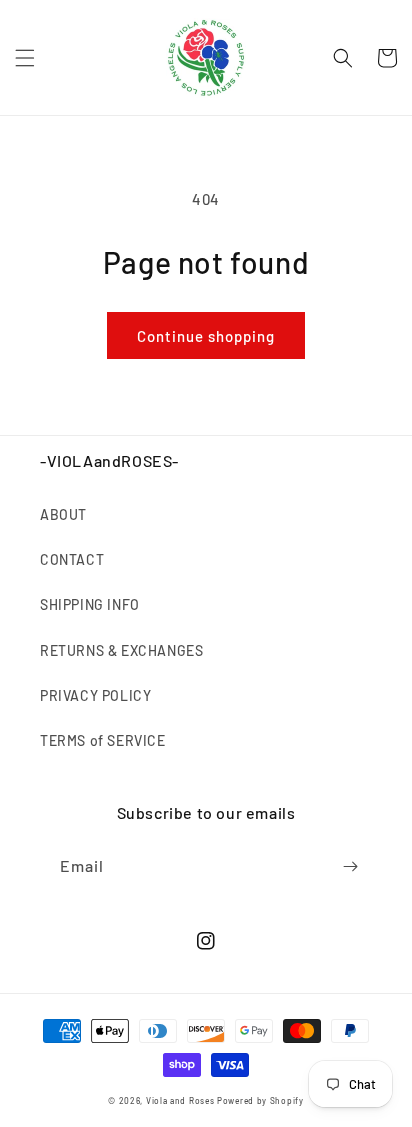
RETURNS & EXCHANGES (121, 650)
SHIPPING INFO (90, 604)
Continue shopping (206, 336)
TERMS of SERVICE (103, 740)
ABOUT (63, 514)
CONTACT (72, 559)
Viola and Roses (180, 1101)
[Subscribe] (350, 866)
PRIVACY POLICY (95, 695)
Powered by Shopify (260, 1101)
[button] (25, 58)
